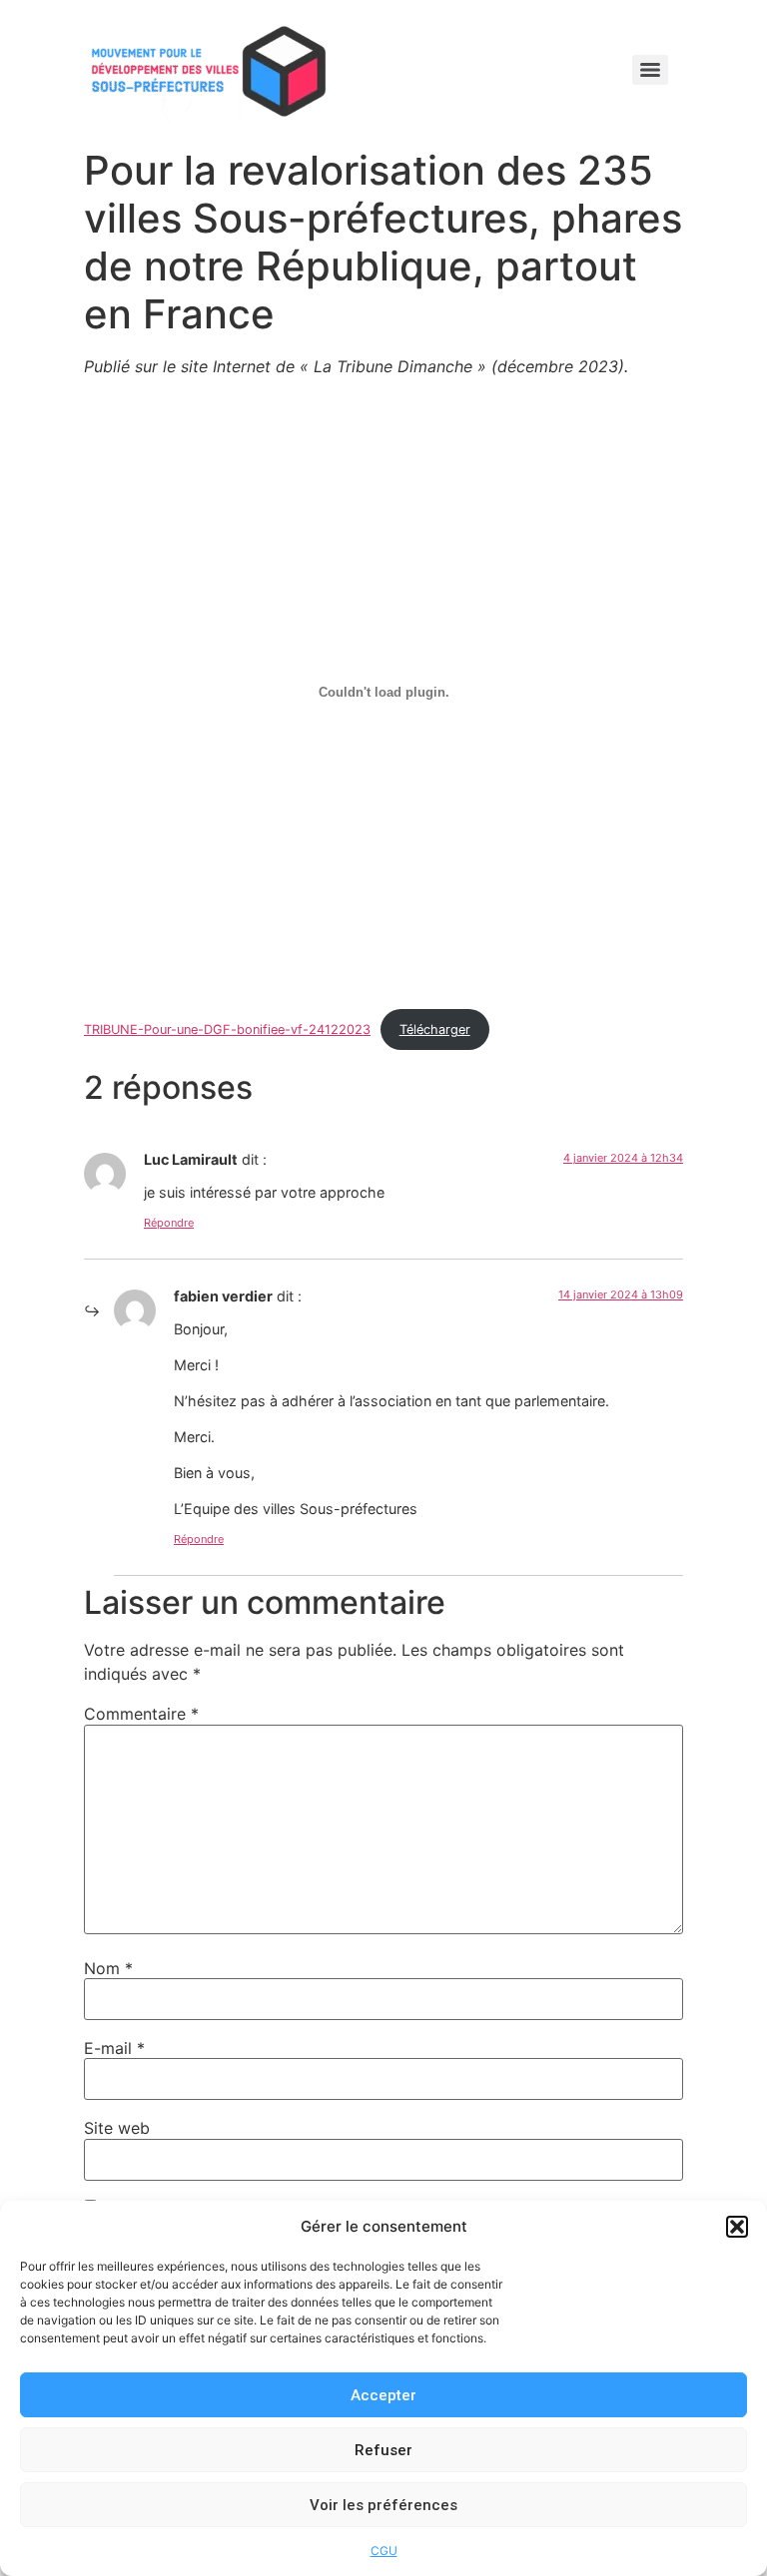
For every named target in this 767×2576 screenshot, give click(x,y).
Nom (108, 1968)
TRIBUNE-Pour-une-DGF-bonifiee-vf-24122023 (227, 1030)
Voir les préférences (383, 2505)
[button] (737, 2227)
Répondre (169, 1223)
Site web (117, 2128)
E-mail (114, 2048)
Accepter (383, 2395)
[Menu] (650, 70)
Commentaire (141, 1714)
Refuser (383, 2450)
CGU (384, 2551)
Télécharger (435, 1030)
